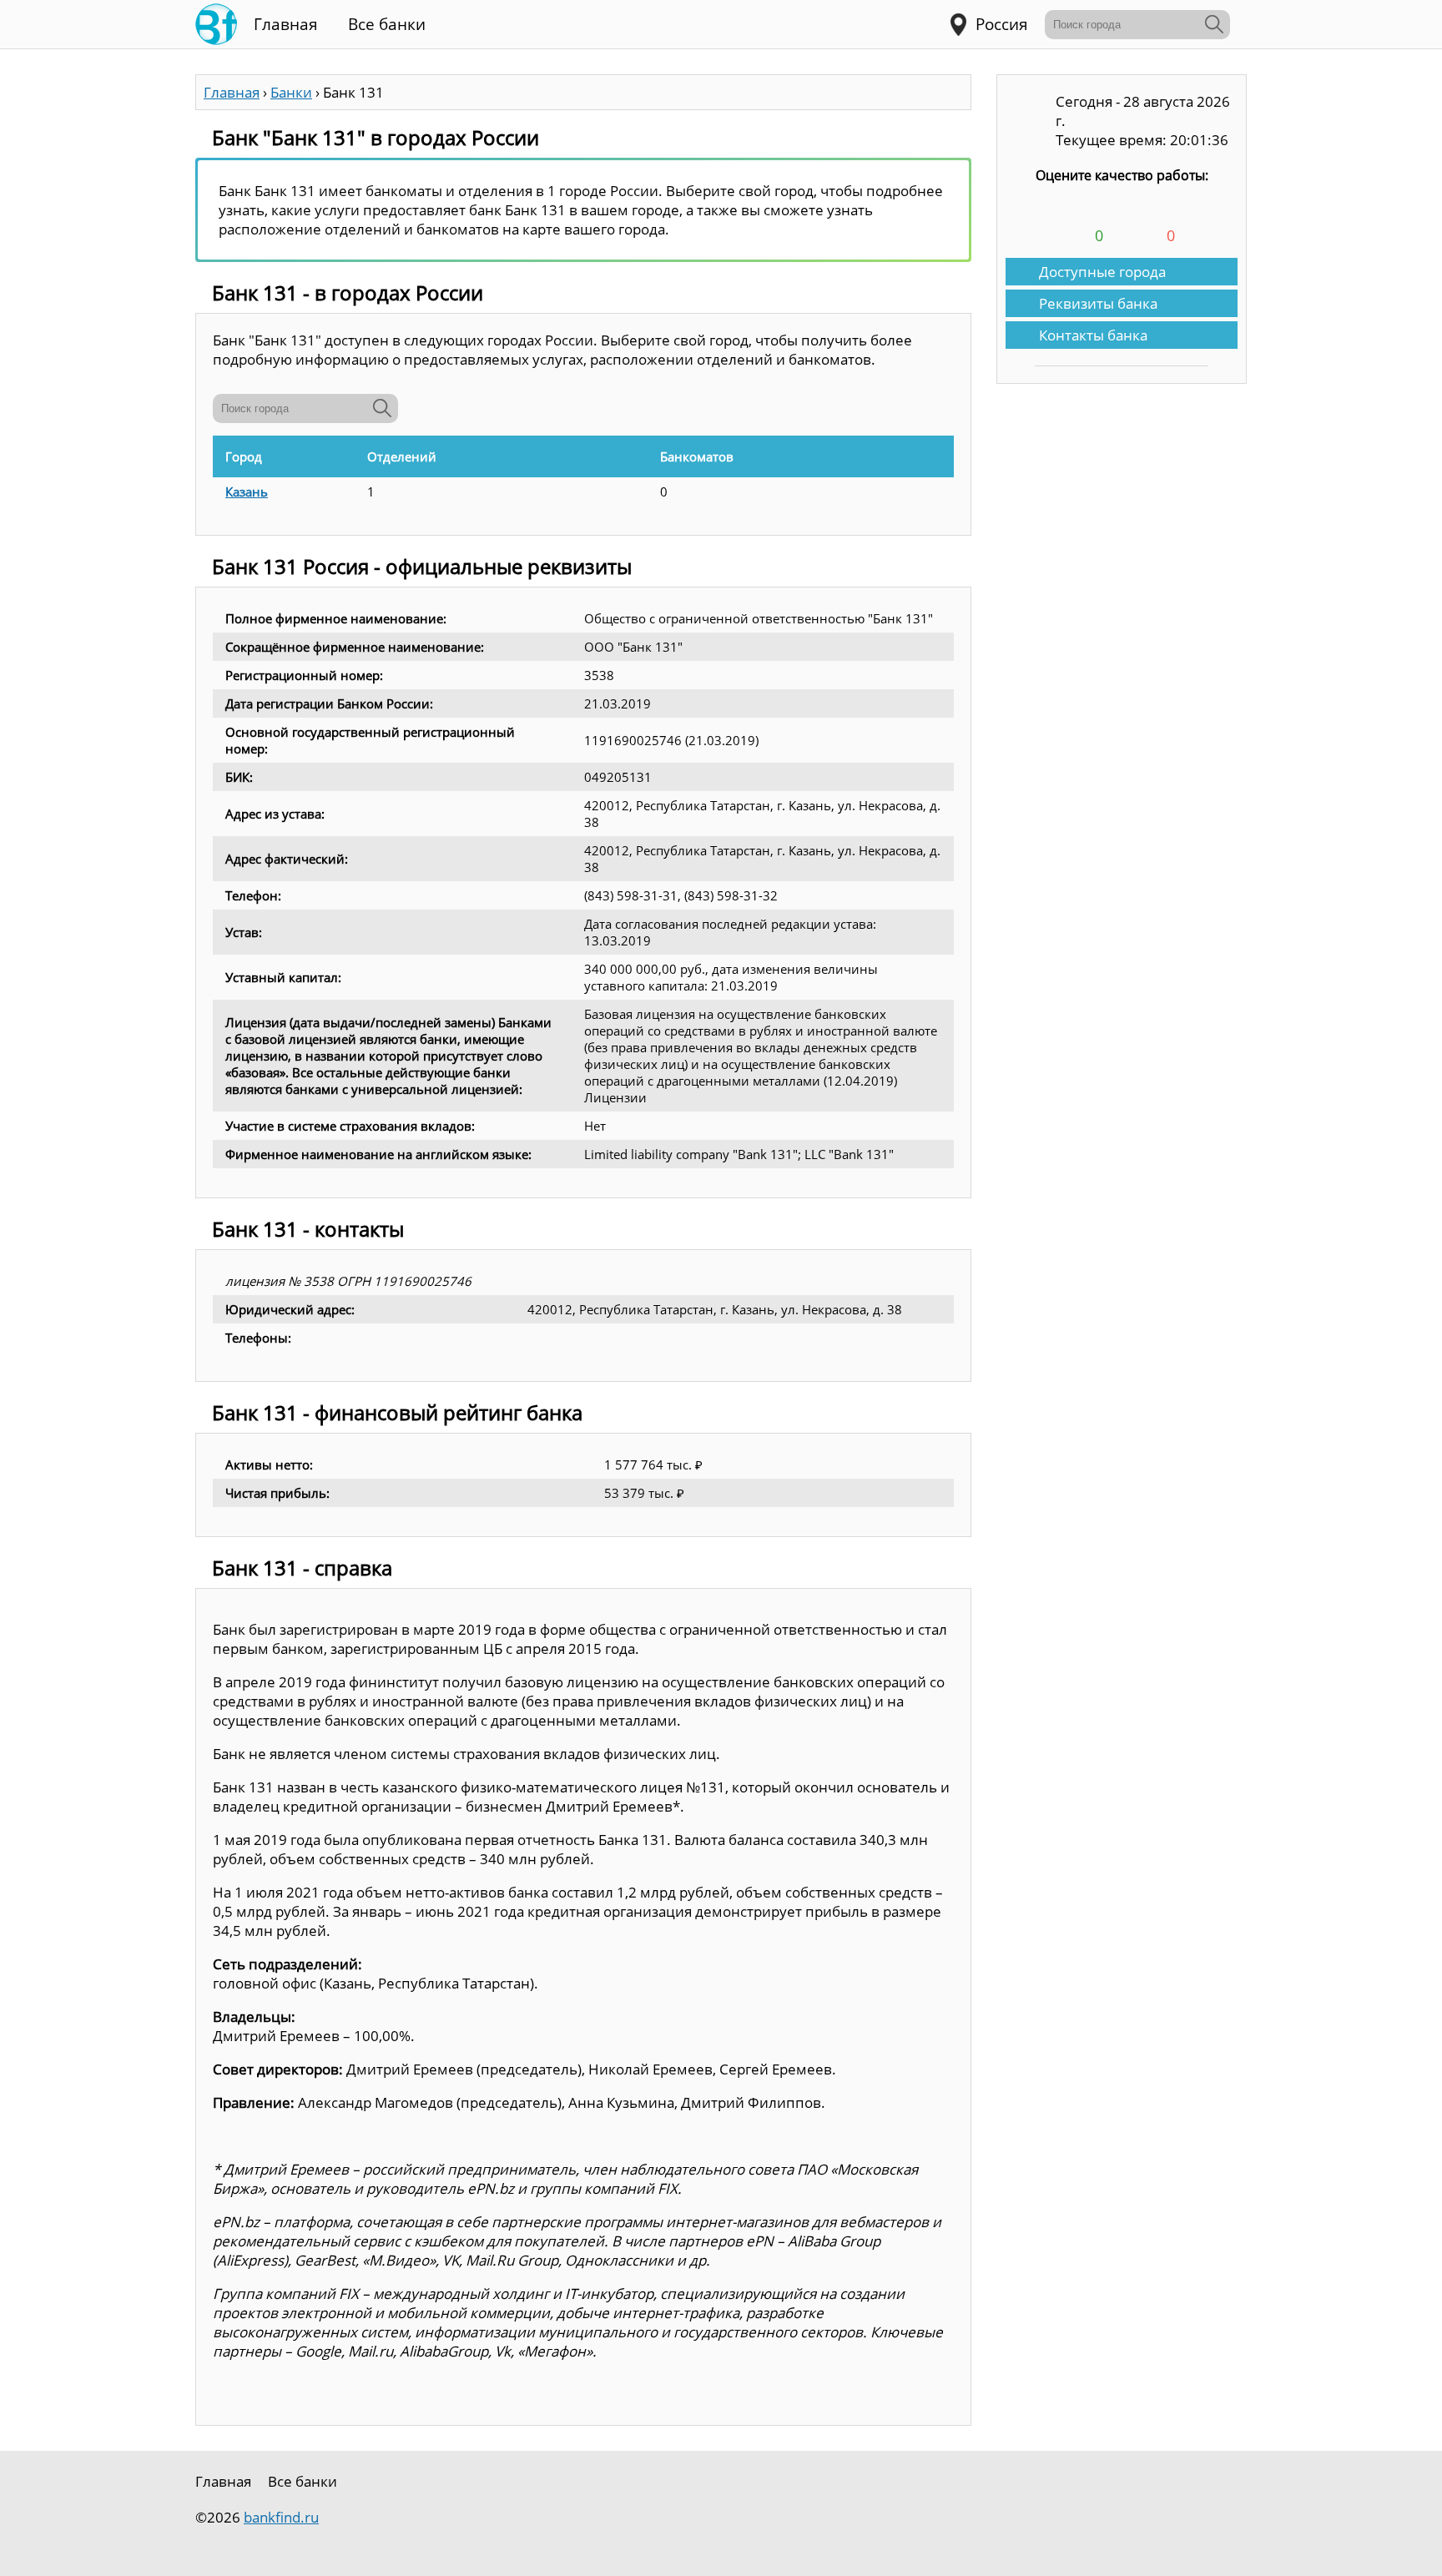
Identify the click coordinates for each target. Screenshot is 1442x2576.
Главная (286, 24)
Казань (247, 492)
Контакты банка (1093, 335)
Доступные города (1102, 272)
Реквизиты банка (1098, 303)
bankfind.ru (281, 2517)
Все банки (387, 24)
